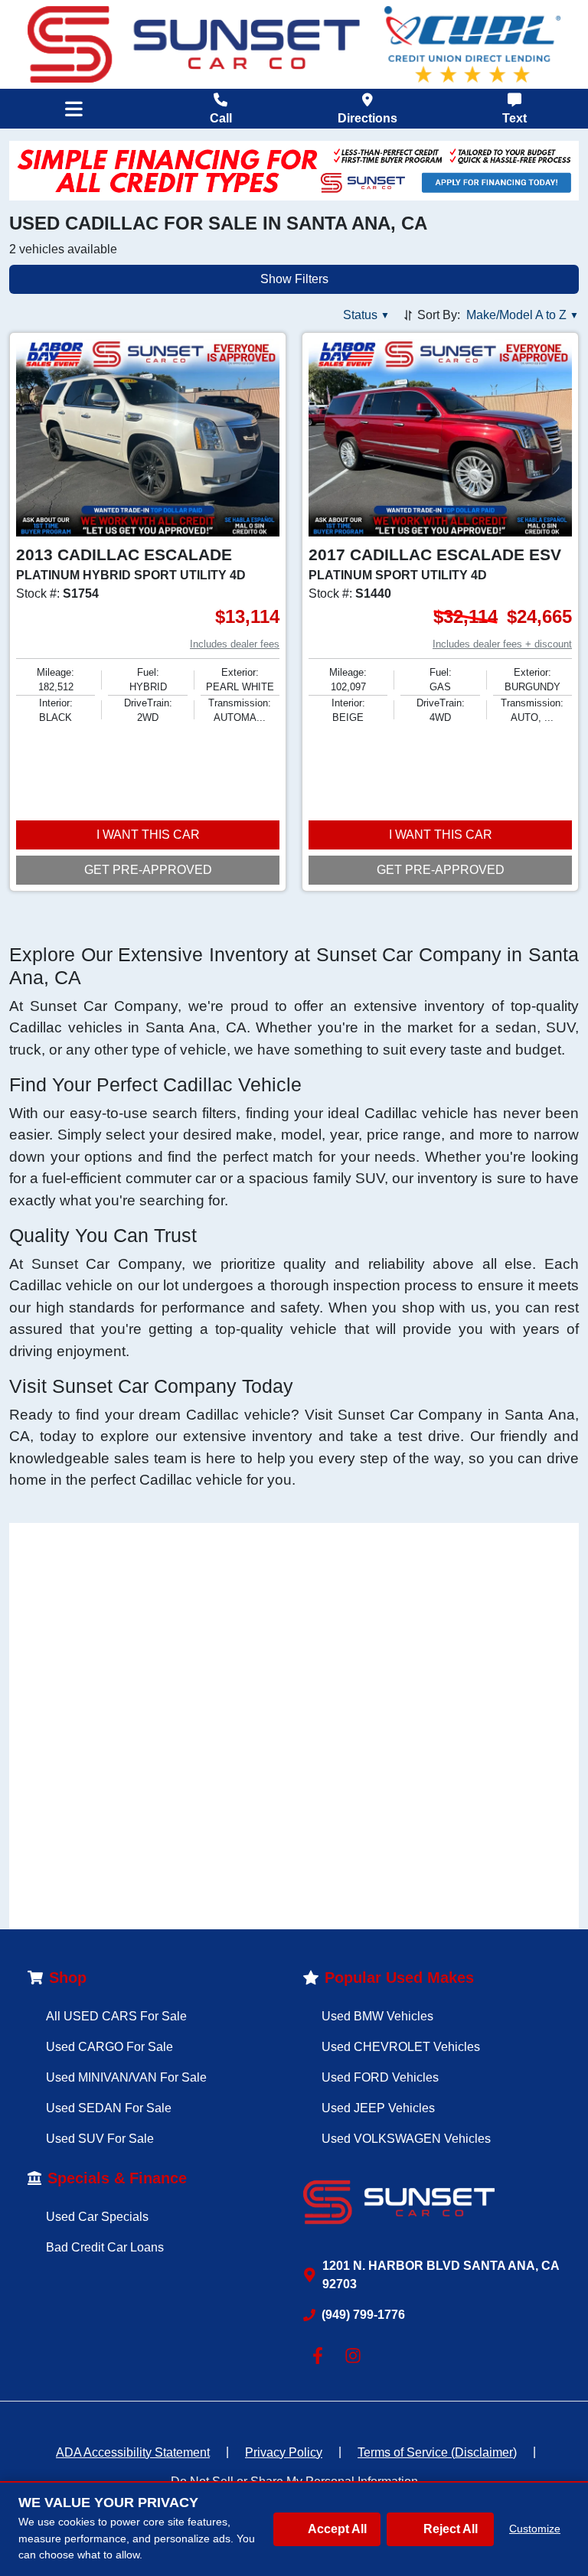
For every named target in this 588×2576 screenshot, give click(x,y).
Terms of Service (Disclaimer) (437, 2452)
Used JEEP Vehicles (378, 2108)
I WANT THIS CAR (148, 835)
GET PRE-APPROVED (148, 870)
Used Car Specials (97, 2217)
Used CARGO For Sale (109, 2047)
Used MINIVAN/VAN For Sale (126, 2077)
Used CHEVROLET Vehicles (401, 2047)
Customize (535, 2529)
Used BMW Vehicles (377, 2016)
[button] (366, 315)
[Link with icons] (321, 2356)
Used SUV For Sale (100, 2139)
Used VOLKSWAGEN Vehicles (406, 2139)
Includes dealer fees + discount (502, 644)
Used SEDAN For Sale (109, 2108)
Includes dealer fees (235, 644)
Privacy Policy (284, 2452)
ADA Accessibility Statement (133, 2452)
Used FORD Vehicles (380, 2077)
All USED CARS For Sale (116, 2016)
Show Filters (294, 279)
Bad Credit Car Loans (105, 2247)
